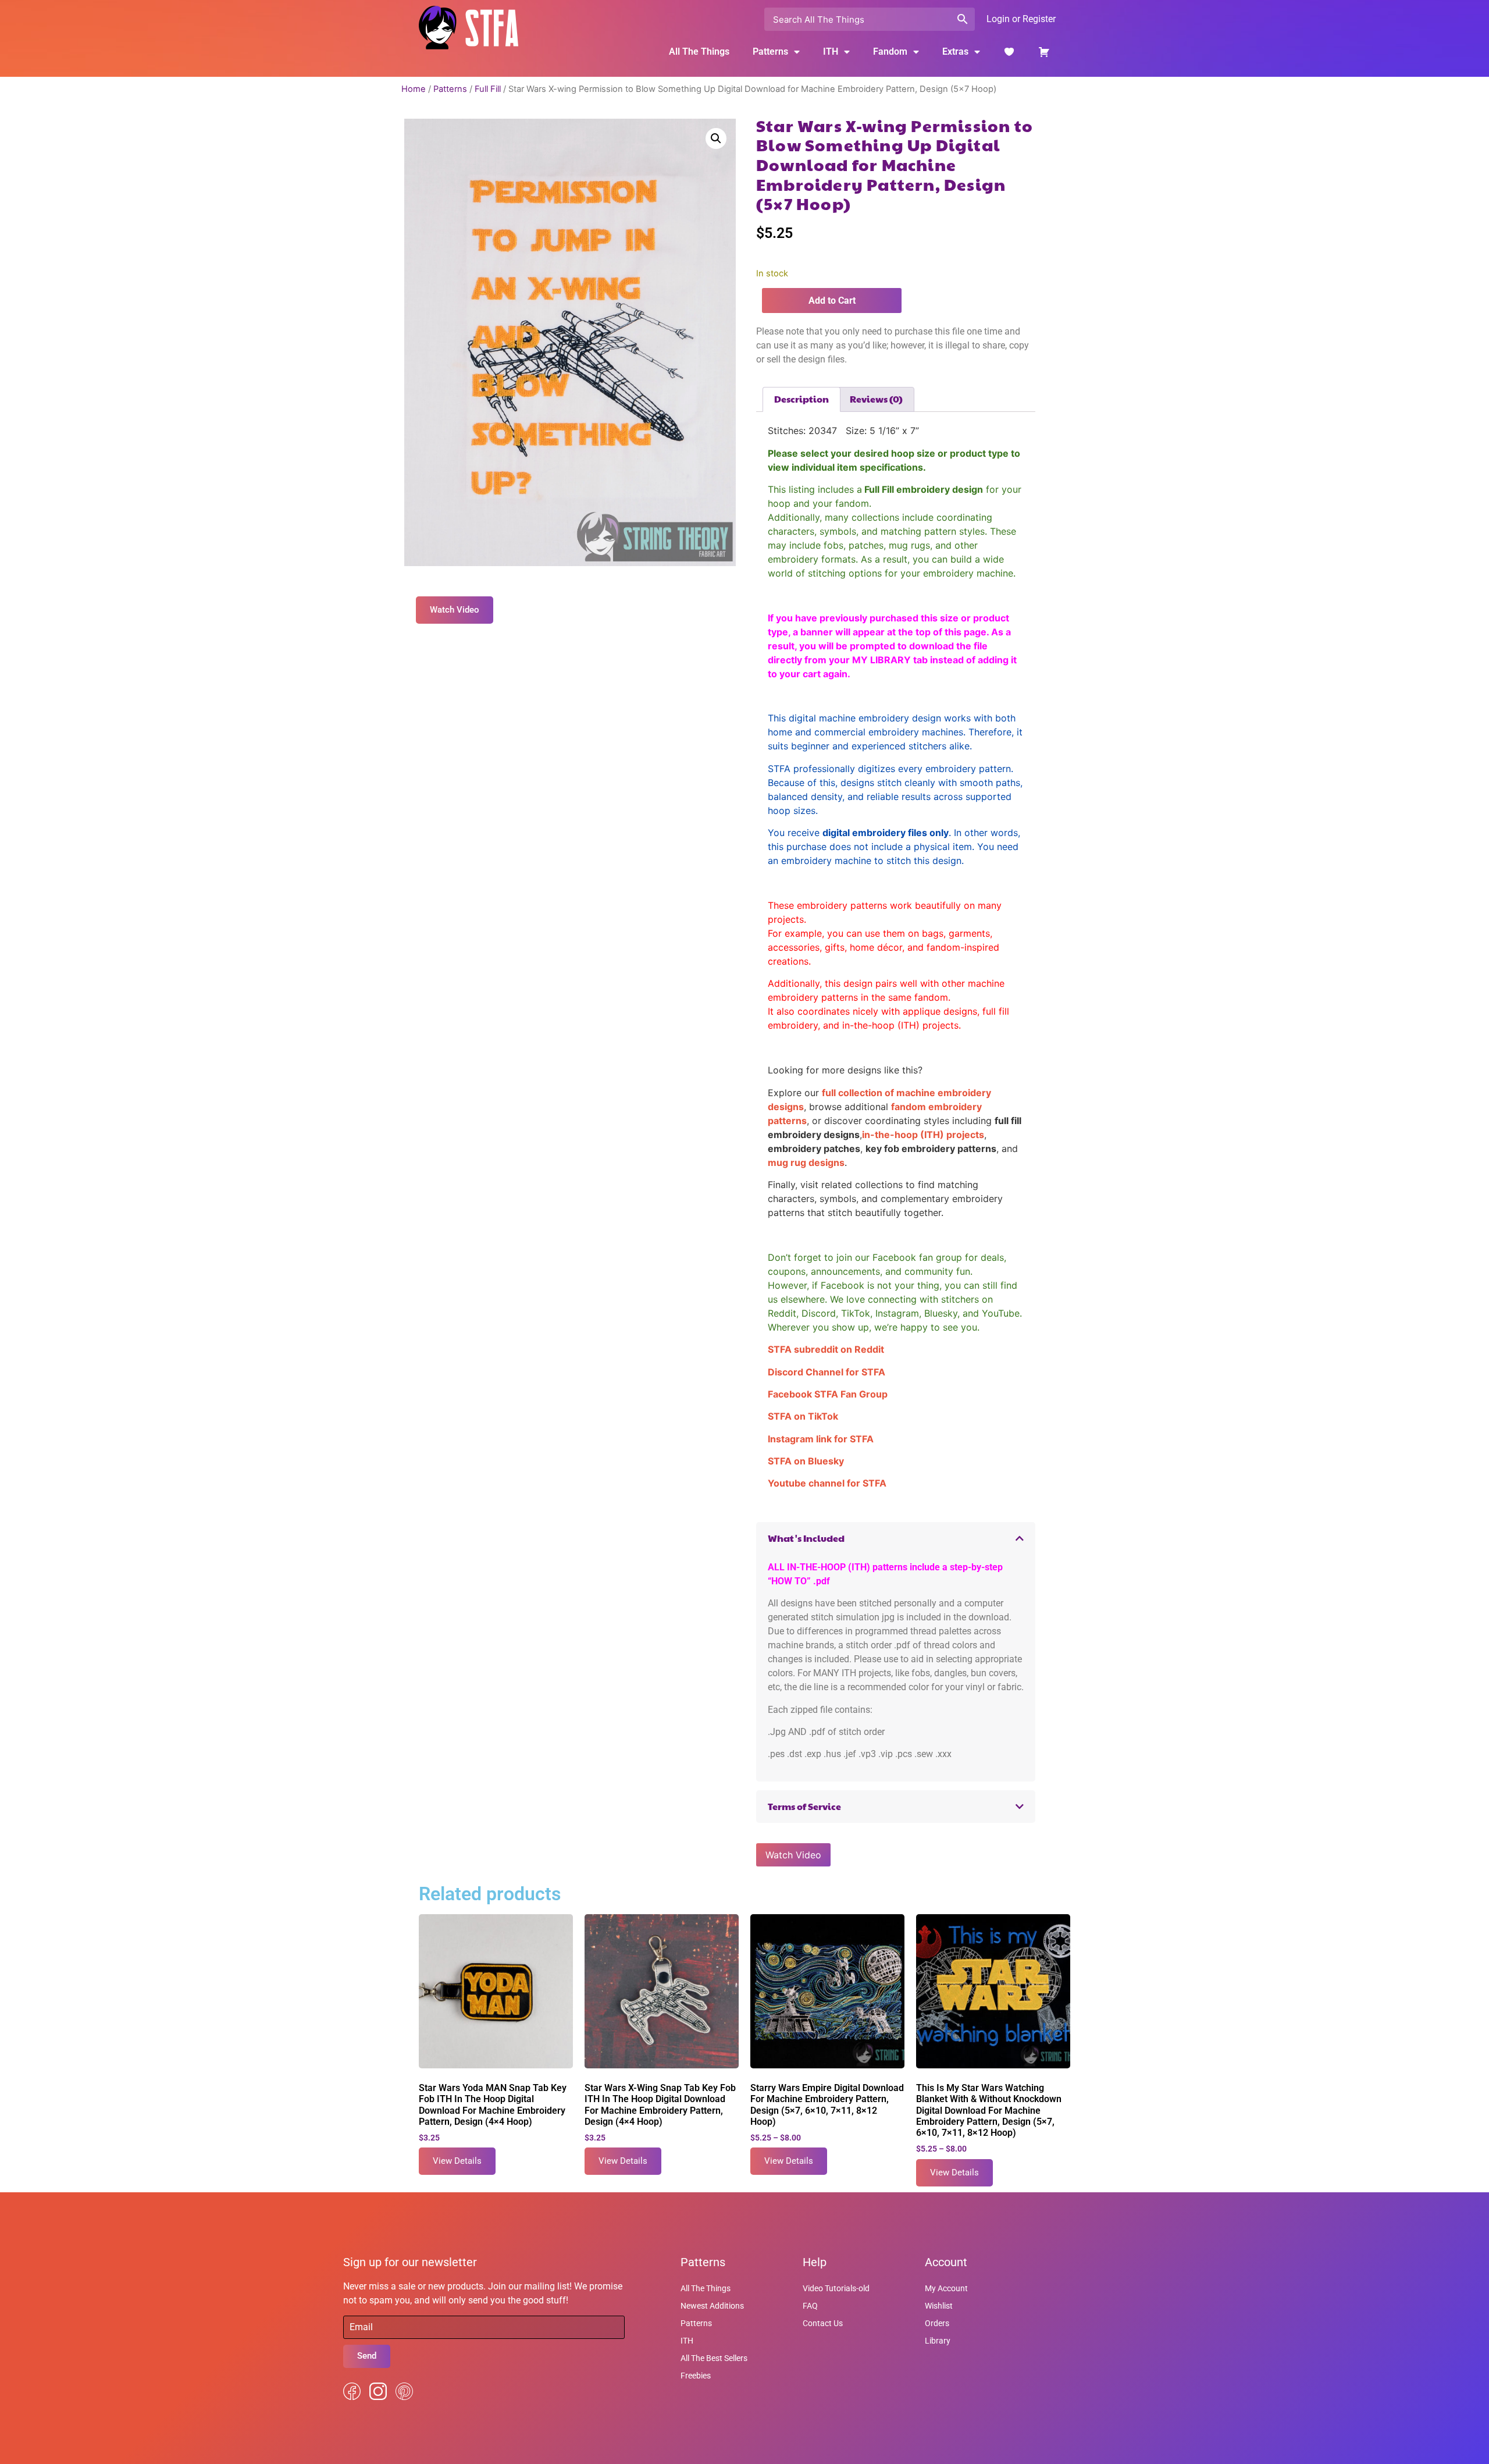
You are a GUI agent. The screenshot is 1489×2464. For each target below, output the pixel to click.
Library (938, 2341)
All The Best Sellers (714, 2358)
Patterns (450, 89)
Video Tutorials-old (836, 2288)
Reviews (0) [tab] (876, 399)
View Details (457, 2161)
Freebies (696, 2376)
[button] (716, 138)
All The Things (699, 51)
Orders (937, 2323)
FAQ (810, 2306)
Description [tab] (802, 399)
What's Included (806, 1538)
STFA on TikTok (803, 1416)
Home (414, 89)
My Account (946, 2288)
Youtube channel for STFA (827, 1483)
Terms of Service (804, 1806)
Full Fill (488, 89)
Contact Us (823, 2323)
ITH (831, 51)
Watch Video (793, 1855)
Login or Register (1021, 19)
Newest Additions (712, 2306)
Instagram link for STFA (821, 1439)
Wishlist (939, 2306)
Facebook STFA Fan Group (828, 1394)
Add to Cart (832, 301)
